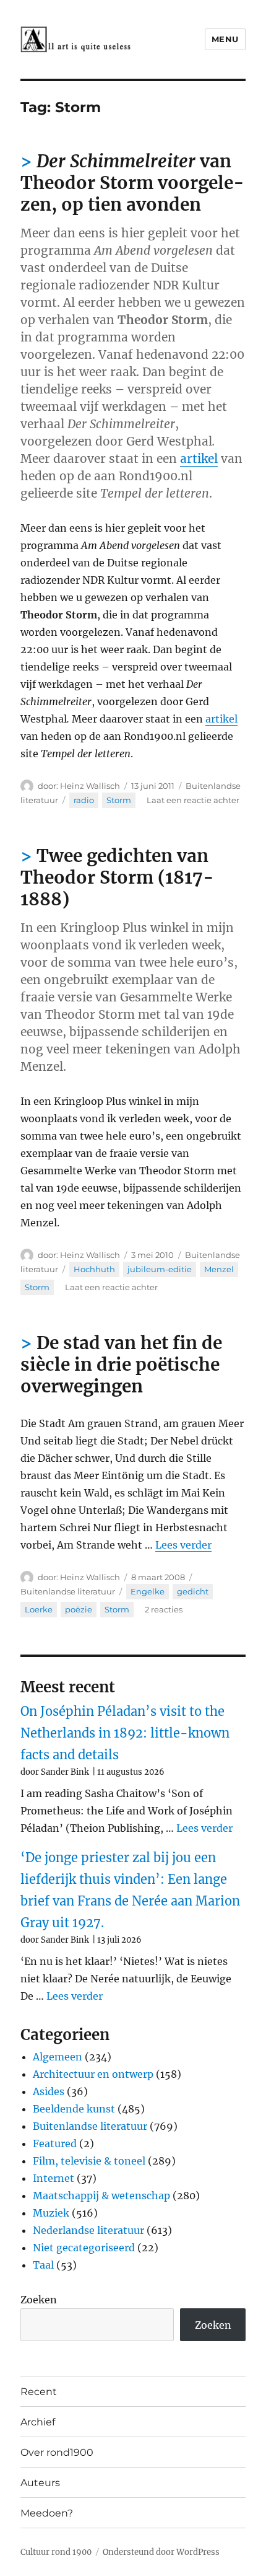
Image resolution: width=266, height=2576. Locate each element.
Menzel (219, 1269)
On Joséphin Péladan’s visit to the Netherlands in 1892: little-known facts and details (125, 1733)
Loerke (39, 1609)
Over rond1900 (57, 2452)
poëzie (79, 1609)
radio (84, 800)
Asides (49, 2091)
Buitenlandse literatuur (68, 1591)
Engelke (148, 1591)
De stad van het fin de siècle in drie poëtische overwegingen (121, 1365)
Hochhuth (94, 1269)
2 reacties (164, 1609)
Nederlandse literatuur (88, 2230)
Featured (55, 2143)
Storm (119, 800)
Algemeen (58, 2057)
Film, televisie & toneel (89, 2161)
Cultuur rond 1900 (56, 2552)
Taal (43, 2265)
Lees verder (183, 1545)
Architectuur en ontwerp (93, 2074)
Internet (54, 2178)
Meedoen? (47, 2513)
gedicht (193, 1591)
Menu (225, 39)
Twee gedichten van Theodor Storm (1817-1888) (117, 877)
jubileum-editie (160, 1269)
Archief (38, 2422)
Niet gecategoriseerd (84, 2248)
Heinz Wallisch (90, 786)
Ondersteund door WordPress (161, 2552)
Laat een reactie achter (193, 800)
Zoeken (39, 2300)
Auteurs (40, 2483)
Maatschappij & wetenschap (101, 2196)
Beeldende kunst (74, 2109)
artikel (199, 459)
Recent (39, 2392)
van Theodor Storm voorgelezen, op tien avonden (132, 183)
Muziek (51, 2213)
